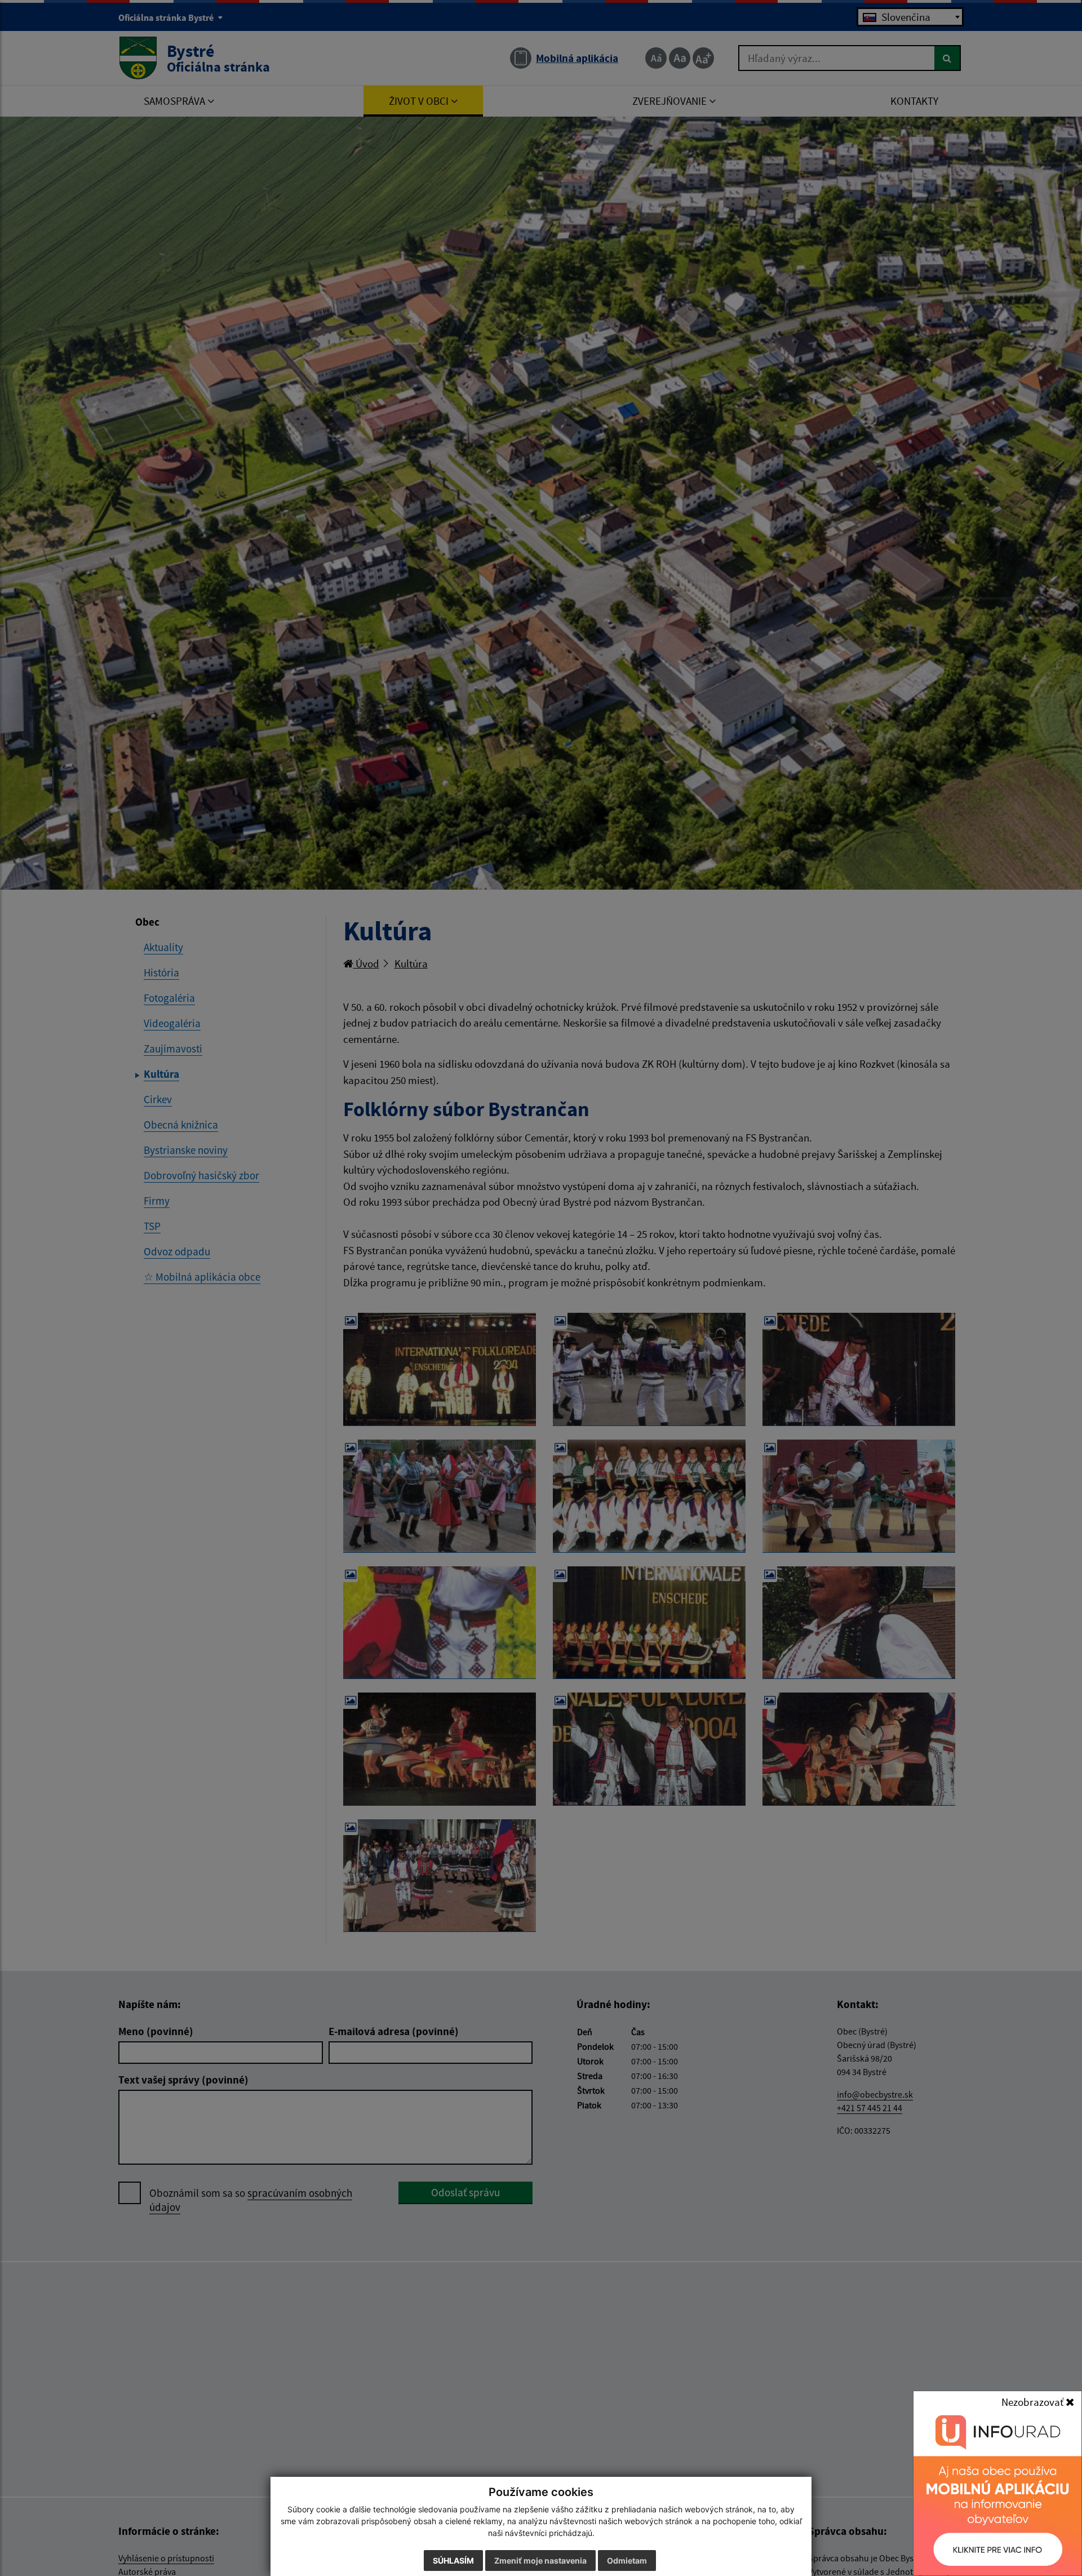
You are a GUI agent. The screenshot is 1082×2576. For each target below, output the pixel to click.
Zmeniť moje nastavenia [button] (540, 2561)
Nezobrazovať (1034, 2402)
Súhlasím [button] (453, 2561)
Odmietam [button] (627, 2561)
